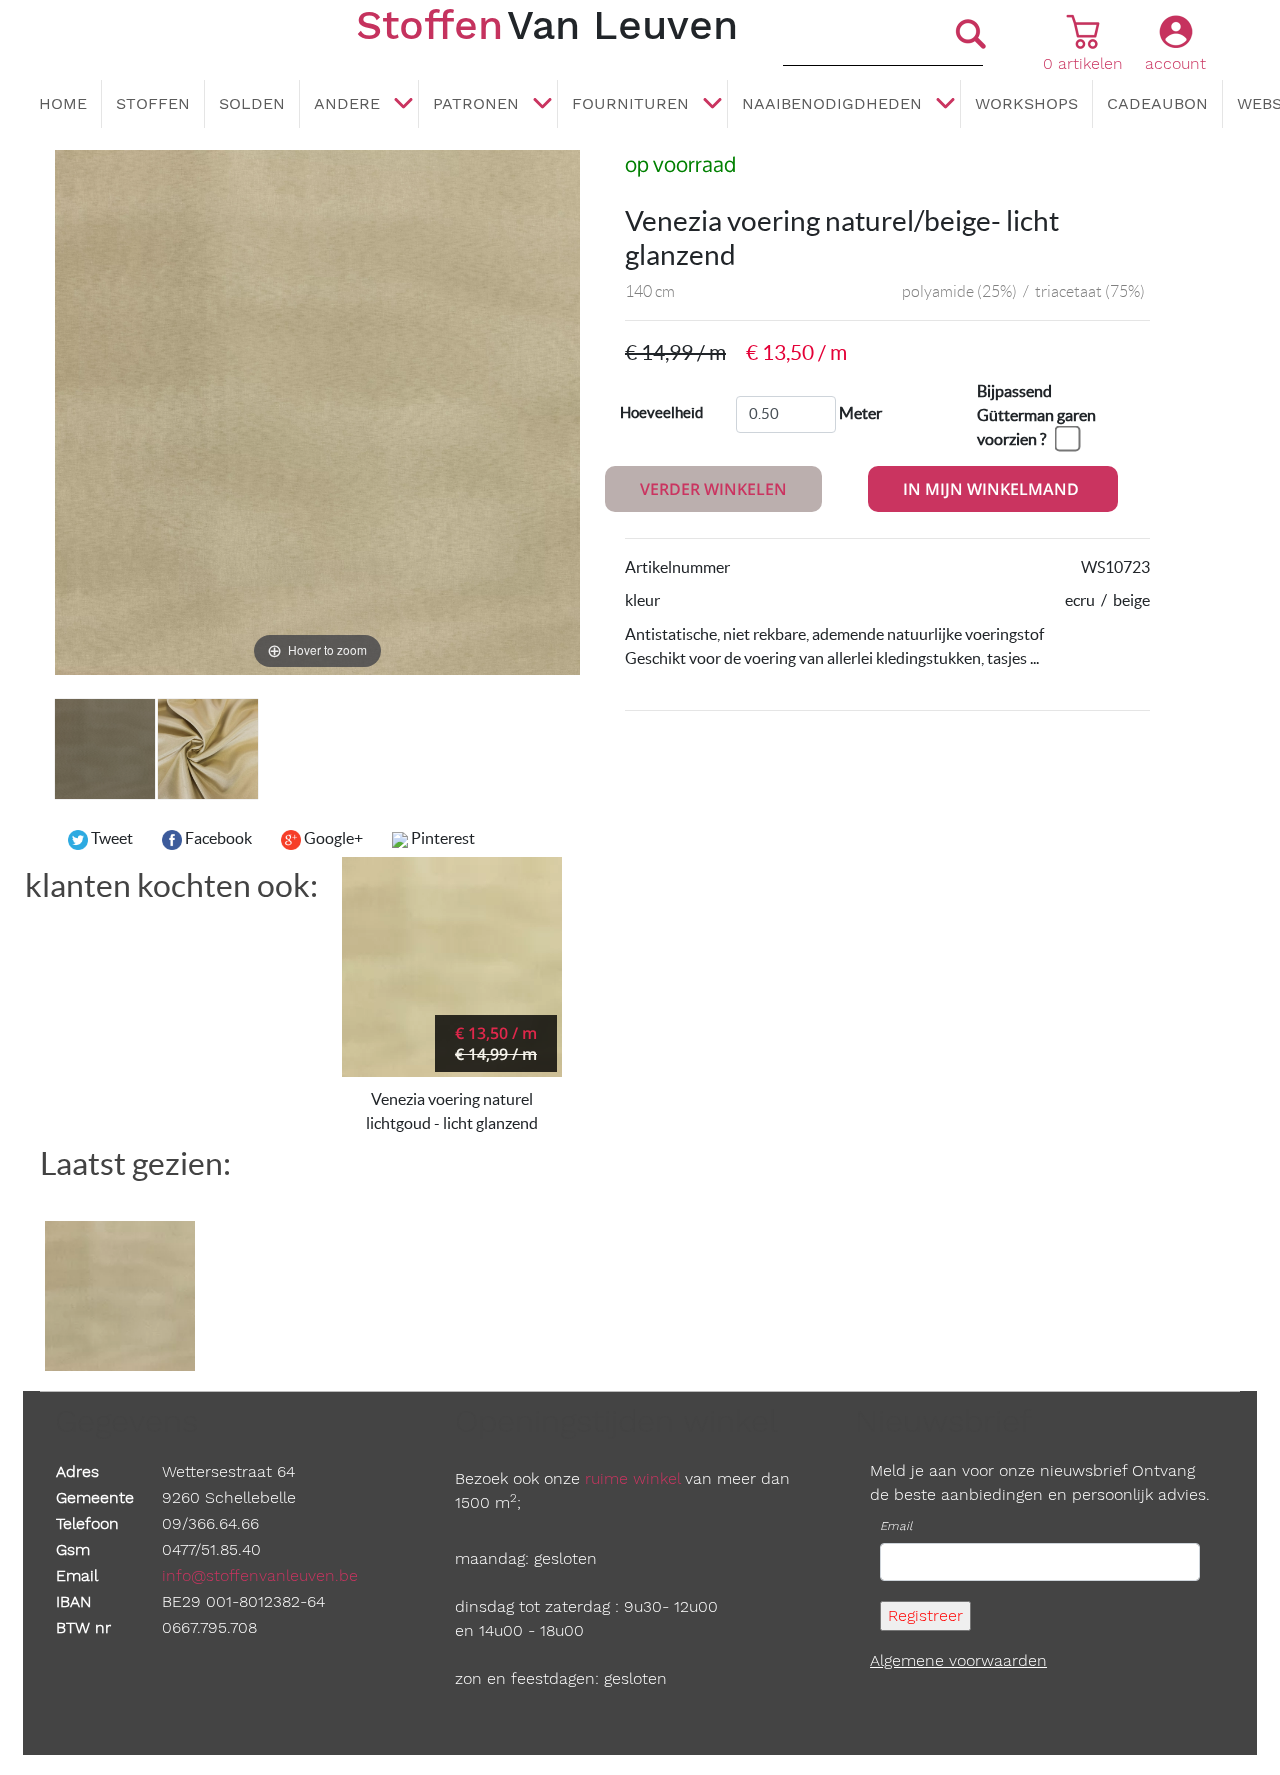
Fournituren (630, 103)
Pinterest (441, 838)
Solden (252, 103)
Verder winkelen (713, 489)
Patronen (476, 103)
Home (63, 103)
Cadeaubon (1157, 103)
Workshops (1026, 103)
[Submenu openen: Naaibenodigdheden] (945, 105)
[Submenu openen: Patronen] (542, 105)
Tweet (110, 838)
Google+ (332, 838)
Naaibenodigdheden (832, 103)
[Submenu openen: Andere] (403, 105)
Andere (347, 103)
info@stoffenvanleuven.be (260, 1575)
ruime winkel (632, 1478)
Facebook (217, 838)
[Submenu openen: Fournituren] (712, 105)
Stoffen (153, 103)
